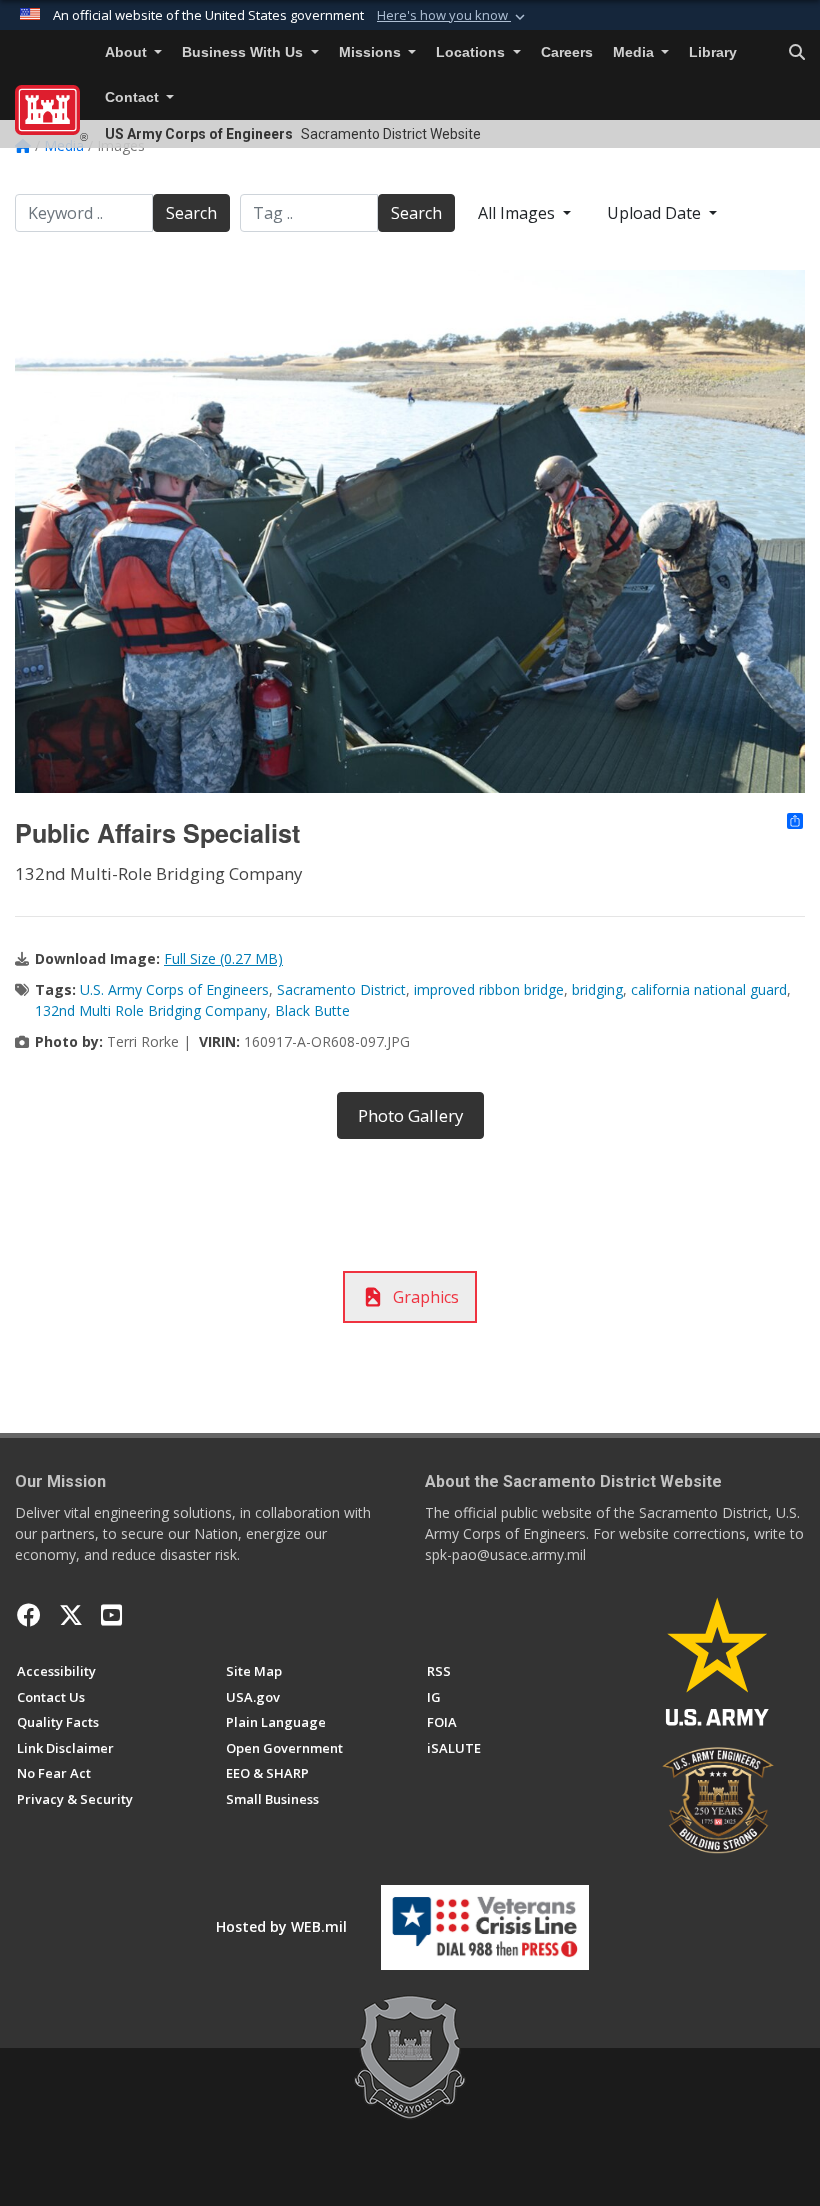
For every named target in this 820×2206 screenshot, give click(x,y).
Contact (134, 97)
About (128, 52)
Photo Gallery (410, 1115)
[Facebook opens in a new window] (29, 1615)
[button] (453, 16)
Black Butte (312, 1010)
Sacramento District (341, 989)
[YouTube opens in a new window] (111, 1615)
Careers (567, 52)
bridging (597, 989)
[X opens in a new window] (71, 1615)
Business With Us (244, 52)
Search (191, 213)
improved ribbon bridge (489, 989)
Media (635, 52)
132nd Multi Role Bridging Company (151, 1010)
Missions (372, 52)
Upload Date (656, 213)
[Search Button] (797, 53)
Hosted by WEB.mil (281, 1926)
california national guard (709, 989)
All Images (518, 213)
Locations (472, 52)
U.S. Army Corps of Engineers (174, 989)
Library (713, 52)
